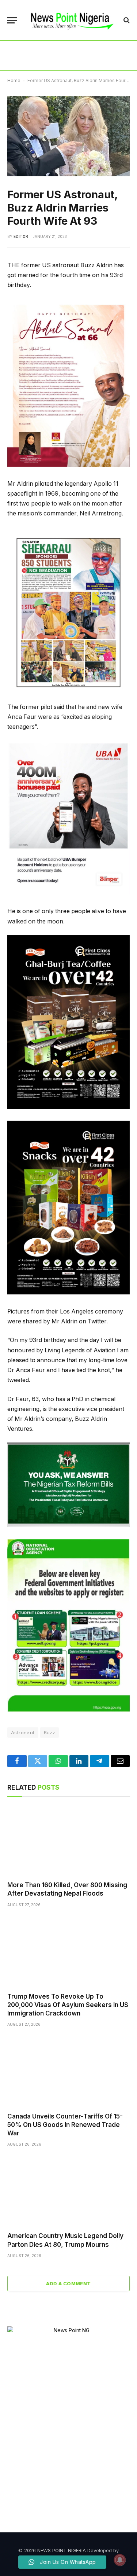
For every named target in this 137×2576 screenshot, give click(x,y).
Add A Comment (68, 2283)
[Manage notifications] (120, 2560)
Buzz (50, 1732)
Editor (21, 236)
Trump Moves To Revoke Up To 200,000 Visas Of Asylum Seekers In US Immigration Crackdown (68, 2005)
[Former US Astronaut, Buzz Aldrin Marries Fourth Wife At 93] (68, 136)
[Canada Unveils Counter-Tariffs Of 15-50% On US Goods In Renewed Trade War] (68, 2072)
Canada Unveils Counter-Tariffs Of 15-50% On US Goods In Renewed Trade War (65, 2125)
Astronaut (23, 1732)
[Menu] (12, 20)
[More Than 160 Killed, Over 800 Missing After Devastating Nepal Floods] (68, 1841)
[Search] (126, 20)
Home (14, 80)
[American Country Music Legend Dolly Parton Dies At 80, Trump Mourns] (68, 2191)
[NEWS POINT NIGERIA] (72, 20)
